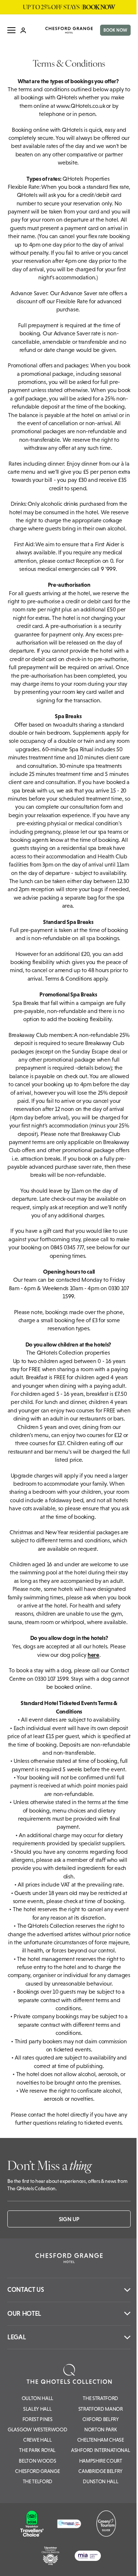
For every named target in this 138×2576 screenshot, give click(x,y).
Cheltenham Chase (101, 2440)
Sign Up (69, 2219)
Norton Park (100, 2429)
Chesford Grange (37, 2471)
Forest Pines (38, 2419)
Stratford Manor (101, 2409)
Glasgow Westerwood (37, 2429)
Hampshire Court (101, 2461)
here (93, 1655)
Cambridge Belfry (100, 2471)
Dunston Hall (100, 2481)
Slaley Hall (37, 2409)
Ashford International (100, 2450)
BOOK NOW (115, 30)
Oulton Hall (38, 2398)
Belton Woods (37, 2461)
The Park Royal (37, 2450)
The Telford (38, 2481)
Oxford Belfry (101, 2419)
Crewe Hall (38, 2440)
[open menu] (11, 30)
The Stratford (100, 2398)
